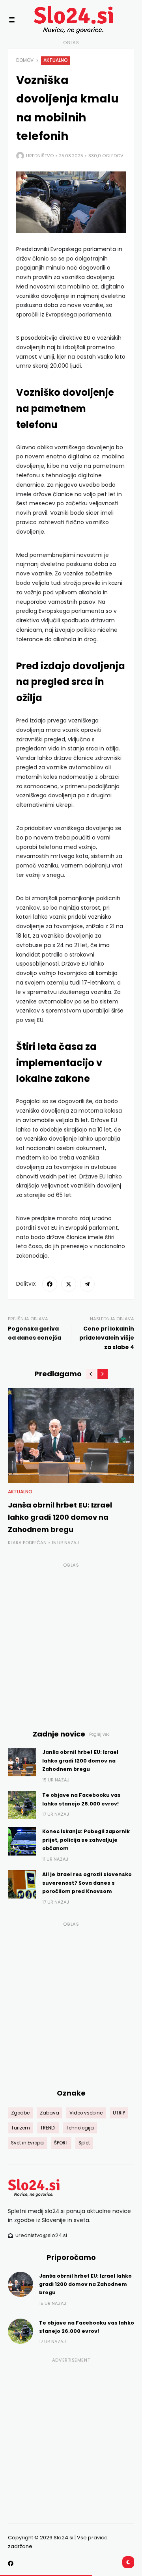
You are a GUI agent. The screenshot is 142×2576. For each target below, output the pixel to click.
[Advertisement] (71, 1642)
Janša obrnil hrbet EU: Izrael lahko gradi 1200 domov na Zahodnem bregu (60, 1517)
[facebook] (50, 1284)
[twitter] (69, 1284)
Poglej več (99, 1734)
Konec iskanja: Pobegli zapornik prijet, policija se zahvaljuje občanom (86, 1840)
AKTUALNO (56, 60)
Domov (25, 60)
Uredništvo (40, 156)
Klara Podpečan (27, 1543)
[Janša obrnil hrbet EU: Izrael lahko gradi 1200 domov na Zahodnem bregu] (71, 1435)
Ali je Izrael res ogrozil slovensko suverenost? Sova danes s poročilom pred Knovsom (87, 1883)
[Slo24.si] (59, 20)
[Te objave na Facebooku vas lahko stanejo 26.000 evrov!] (22, 1805)
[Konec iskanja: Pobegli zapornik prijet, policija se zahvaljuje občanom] (22, 1841)
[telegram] (88, 1284)
